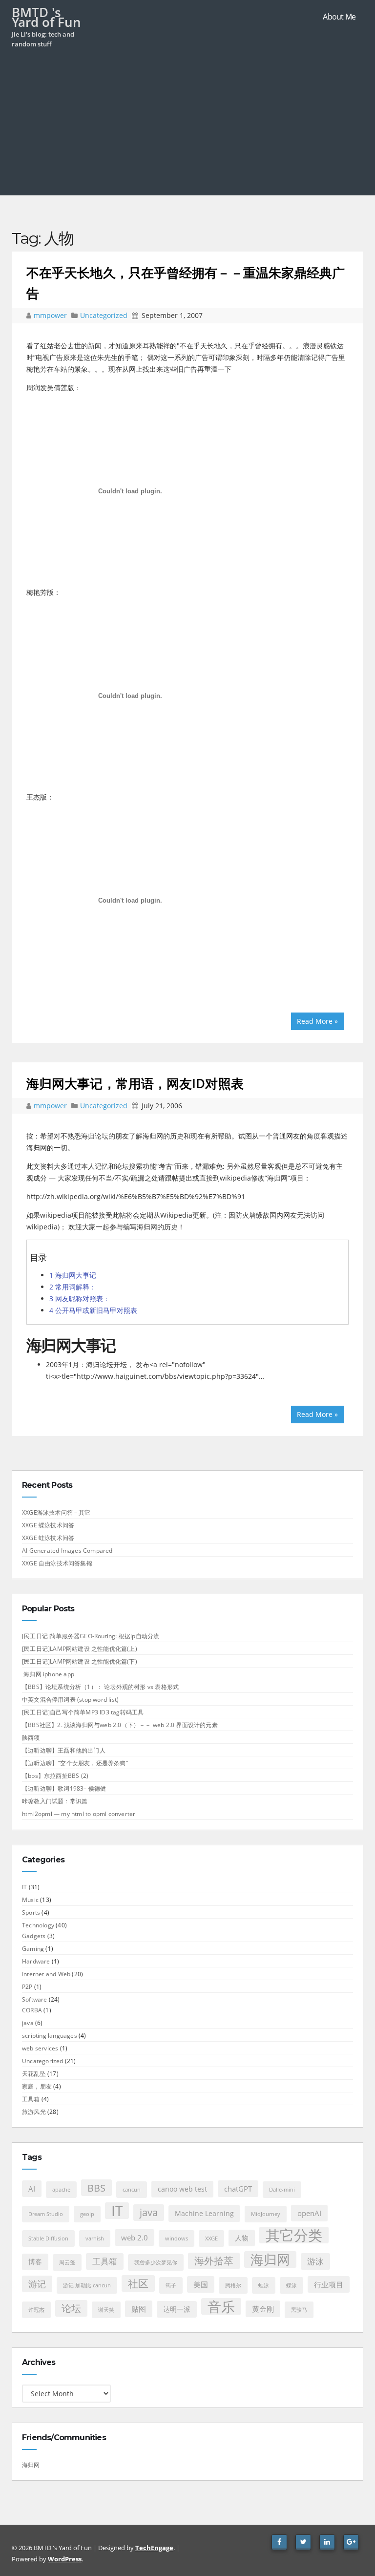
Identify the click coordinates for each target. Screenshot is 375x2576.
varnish (95, 2238)
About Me (339, 17)
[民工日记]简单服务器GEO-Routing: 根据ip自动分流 (91, 1636)
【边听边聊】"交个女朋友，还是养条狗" (75, 1763)
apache (61, 2190)
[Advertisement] (187, 127)
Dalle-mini (282, 2190)
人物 (242, 2238)
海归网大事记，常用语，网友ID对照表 (135, 1083)
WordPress (65, 2559)
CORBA (32, 2010)
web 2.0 (135, 2238)
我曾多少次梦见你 (156, 2262)
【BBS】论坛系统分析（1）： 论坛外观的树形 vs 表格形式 (100, 1687)
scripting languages (50, 2036)
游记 (37, 2284)
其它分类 (294, 2235)
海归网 (270, 2259)
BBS (96, 2188)
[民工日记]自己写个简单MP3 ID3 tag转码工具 (83, 1712)
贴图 (139, 2309)
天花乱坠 (34, 2074)
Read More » (317, 1021)
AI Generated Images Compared (67, 1551)
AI (32, 2189)
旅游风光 (34, 2112)
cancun (132, 2190)
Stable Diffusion (48, 2238)
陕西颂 (31, 1738)
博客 (35, 2262)
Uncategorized (104, 315)
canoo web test (182, 2189)
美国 (201, 2284)
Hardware (36, 1961)
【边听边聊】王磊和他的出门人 (64, 1750)
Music (30, 1900)
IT (24, 1887)
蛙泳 (264, 2285)
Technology (38, 1925)
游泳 (315, 2261)
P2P (27, 1987)
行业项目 (329, 2284)
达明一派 (177, 2309)
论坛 (71, 2308)
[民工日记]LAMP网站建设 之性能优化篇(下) (80, 1661)
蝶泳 (292, 2285)
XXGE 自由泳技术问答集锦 (57, 1563)
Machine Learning (204, 2214)
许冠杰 (36, 2310)
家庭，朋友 (37, 2086)
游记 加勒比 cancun (87, 2285)
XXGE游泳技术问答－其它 (56, 1512)
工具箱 (31, 2099)
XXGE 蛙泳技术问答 (48, 1538)
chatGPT (238, 2189)
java (28, 2023)
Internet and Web (46, 1974)
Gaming (33, 1949)
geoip (87, 2214)
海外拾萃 (214, 2261)
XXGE (211, 2238)
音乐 (221, 2306)
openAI (309, 2213)
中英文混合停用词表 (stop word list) (70, 1700)
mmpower (51, 315)
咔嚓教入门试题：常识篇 (55, 1801)
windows (177, 2238)
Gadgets (34, 1936)
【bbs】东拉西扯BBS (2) (55, 1776)
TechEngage (154, 2548)
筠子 (171, 2285)
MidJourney (266, 2214)
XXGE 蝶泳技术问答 (48, 1525)
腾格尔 (233, 2285)
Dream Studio (46, 2214)
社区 (138, 2283)
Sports (31, 1912)
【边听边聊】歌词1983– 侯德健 (64, 1788)
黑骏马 (299, 2310)
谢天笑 (106, 2310)
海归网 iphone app (48, 1674)
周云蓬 (67, 2262)
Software (35, 1999)
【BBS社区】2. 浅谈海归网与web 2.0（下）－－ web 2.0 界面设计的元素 (120, 1725)
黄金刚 (263, 2309)
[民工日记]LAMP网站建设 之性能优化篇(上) (80, 1649)
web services (40, 2048)
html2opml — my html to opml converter (79, 1814)
